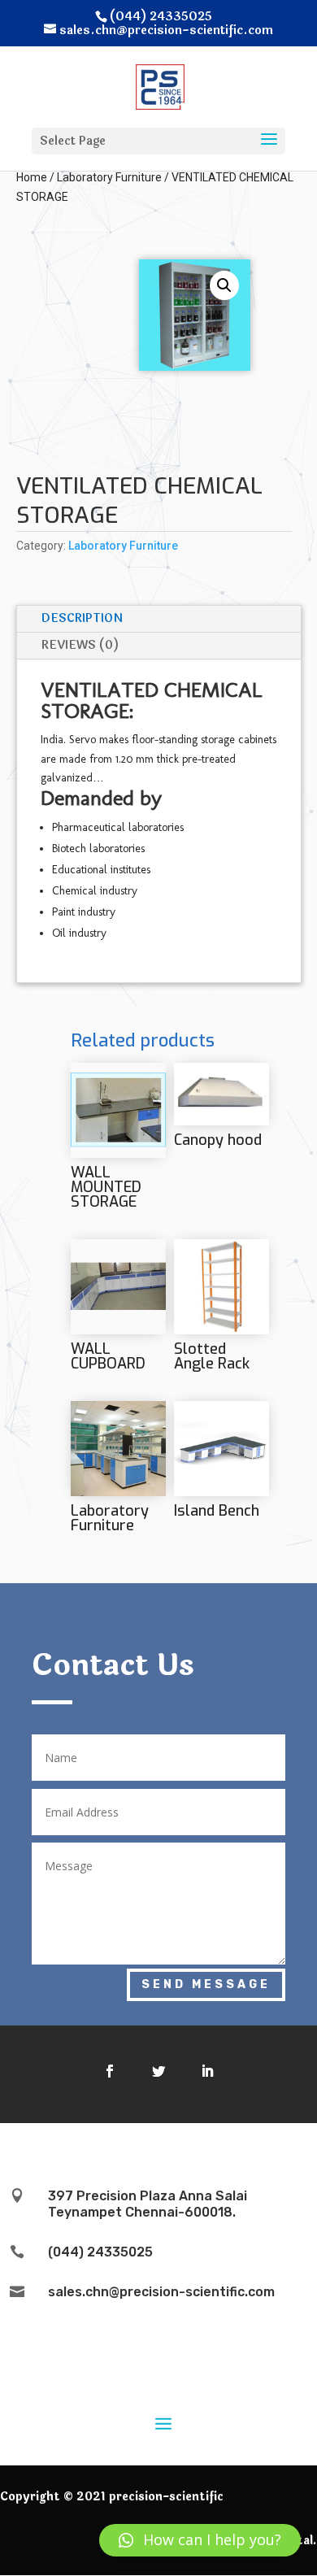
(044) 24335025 (100, 2252)
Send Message (206, 1984)
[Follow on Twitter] (158, 2071)
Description (82, 618)
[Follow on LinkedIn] (207, 2071)
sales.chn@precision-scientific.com (161, 2292)
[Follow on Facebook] (110, 2071)
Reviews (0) (80, 645)
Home (32, 177)
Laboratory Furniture (109, 177)
